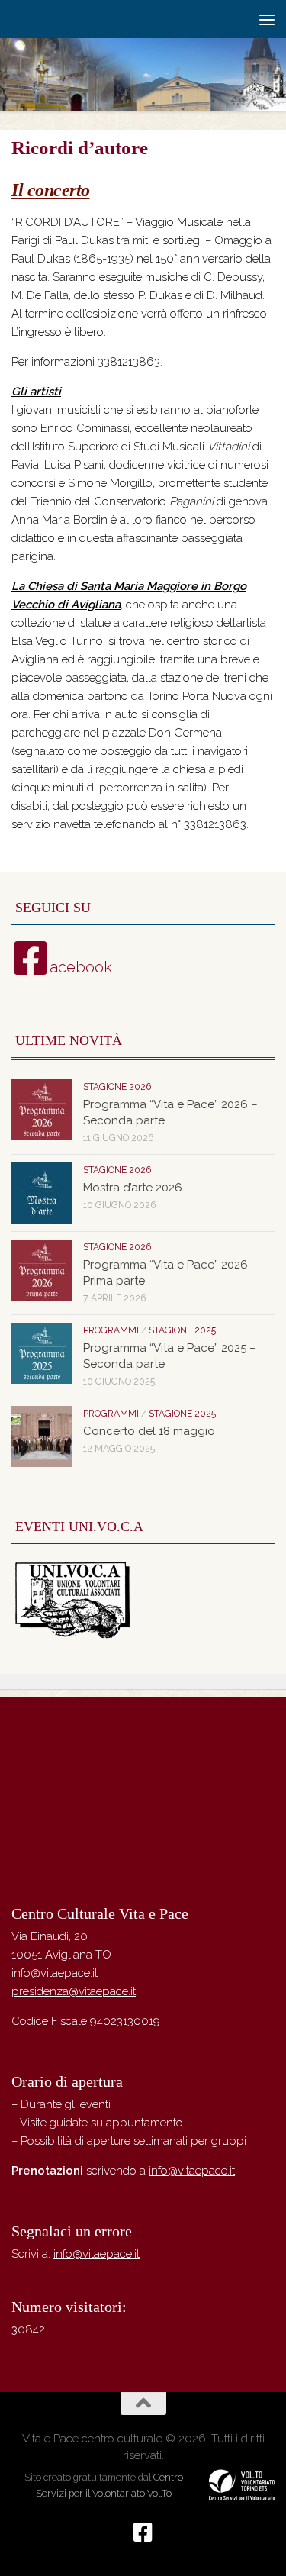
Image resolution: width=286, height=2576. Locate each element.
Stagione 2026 (117, 1087)
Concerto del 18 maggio (149, 1431)
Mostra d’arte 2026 (133, 1188)
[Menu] (267, 19)
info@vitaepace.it (55, 1973)
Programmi (111, 1330)
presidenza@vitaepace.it (74, 1991)
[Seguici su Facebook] (143, 2532)
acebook (81, 967)
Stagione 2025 (182, 1330)
